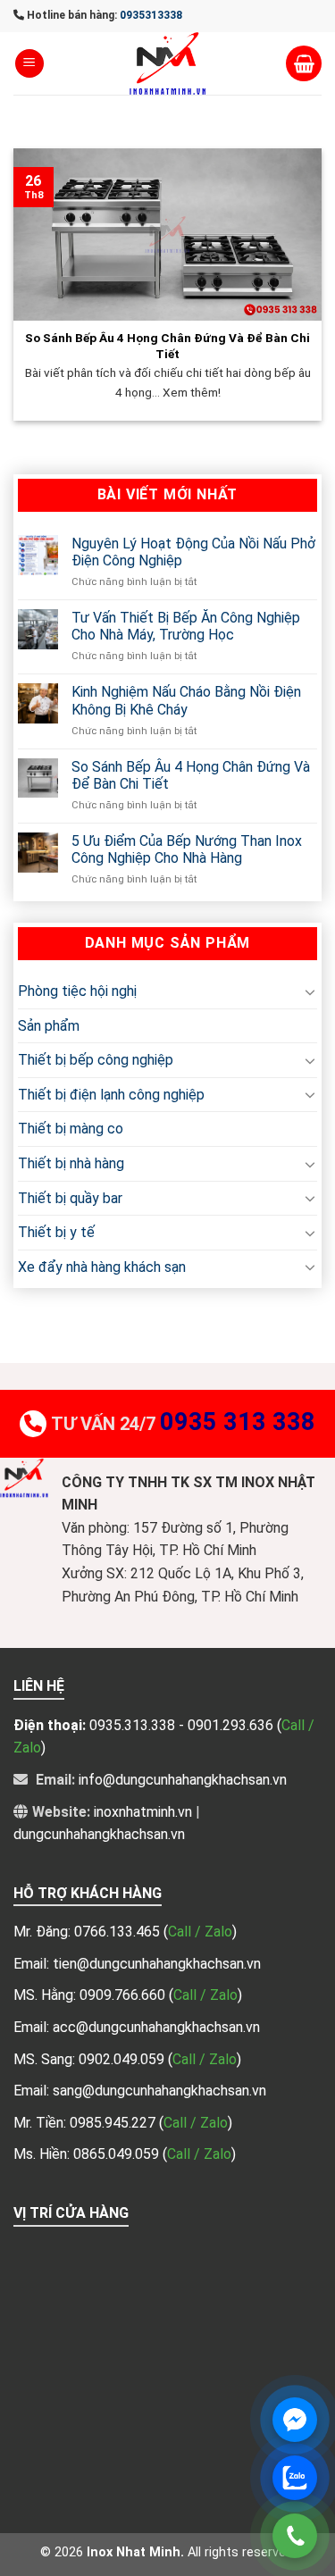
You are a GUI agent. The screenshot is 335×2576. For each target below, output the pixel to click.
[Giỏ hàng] (304, 63)
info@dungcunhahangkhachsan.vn (183, 1780)
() (200, 1932)
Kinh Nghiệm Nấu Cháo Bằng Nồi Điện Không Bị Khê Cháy (186, 700)
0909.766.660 (124, 1995)
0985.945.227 (114, 2123)
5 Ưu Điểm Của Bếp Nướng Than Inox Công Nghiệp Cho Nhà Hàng (187, 849)
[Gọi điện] (295, 2536)
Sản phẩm (49, 1025)
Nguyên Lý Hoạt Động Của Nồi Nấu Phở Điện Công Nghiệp (193, 551)
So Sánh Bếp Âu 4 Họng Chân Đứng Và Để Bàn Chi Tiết (191, 774)
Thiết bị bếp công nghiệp (96, 1060)
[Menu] (29, 64)
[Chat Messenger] (295, 2420)
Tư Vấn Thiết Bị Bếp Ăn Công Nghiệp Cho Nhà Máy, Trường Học (186, 626)
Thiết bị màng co (71, 1129)
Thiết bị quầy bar (70, 1197)
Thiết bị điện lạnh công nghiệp (111, 1095)
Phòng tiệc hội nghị (77, 991)
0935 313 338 (238, 1422)
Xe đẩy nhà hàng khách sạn (102, 1266)
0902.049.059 (123, 2059)
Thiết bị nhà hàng (71, 1163)
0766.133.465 (119, 1932)
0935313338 (151, 15)
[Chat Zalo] (295, 2478)
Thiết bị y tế (56, 1232)
